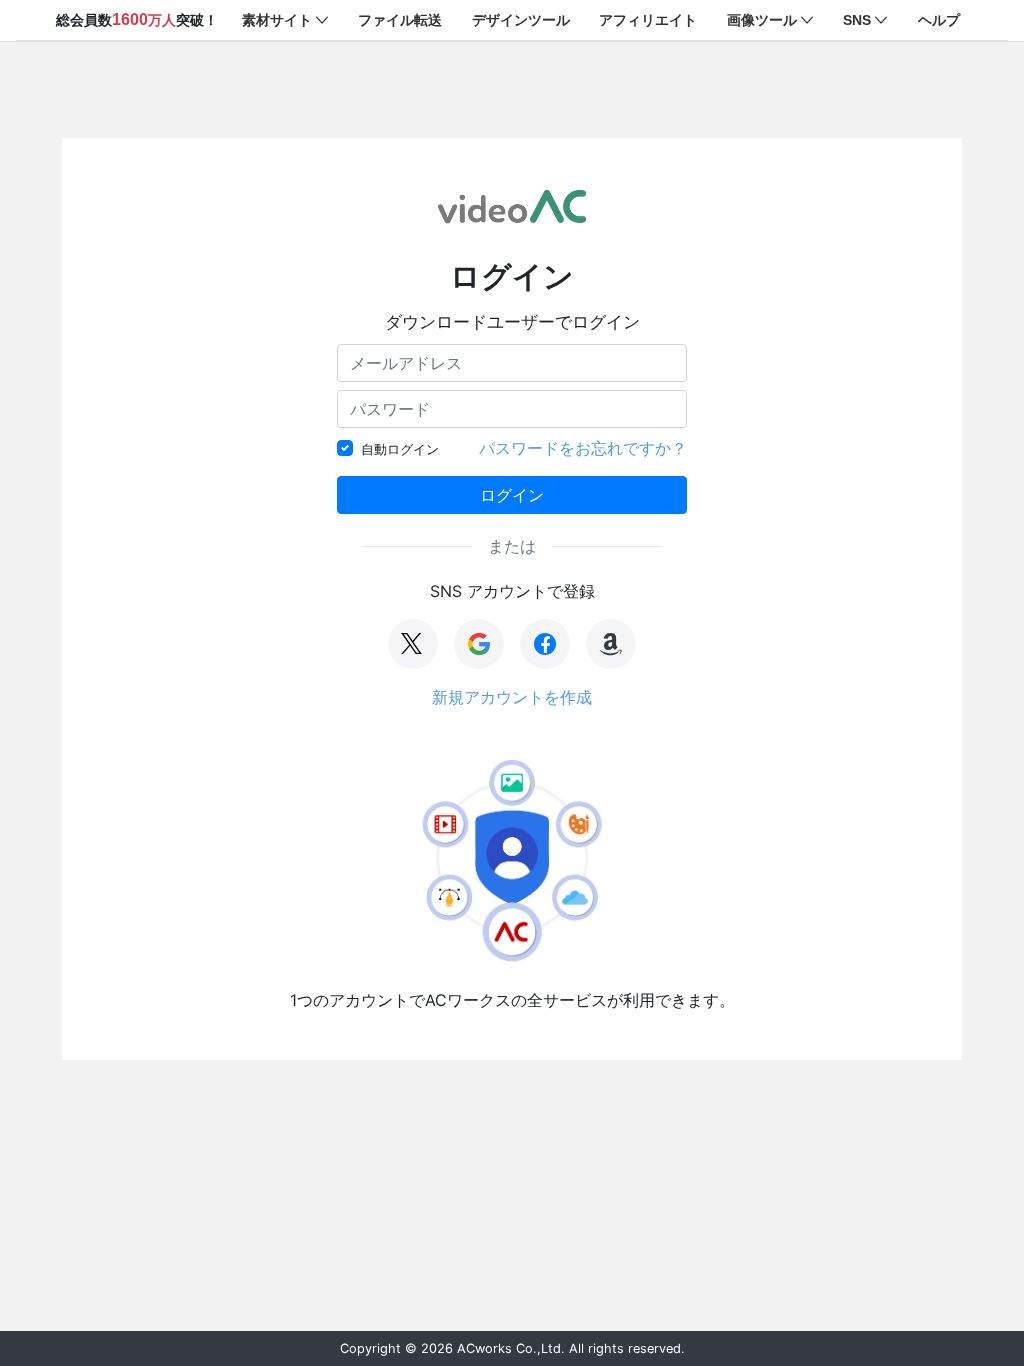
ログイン (512, 495)
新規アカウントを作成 (512, 697)
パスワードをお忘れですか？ (583, 448)
